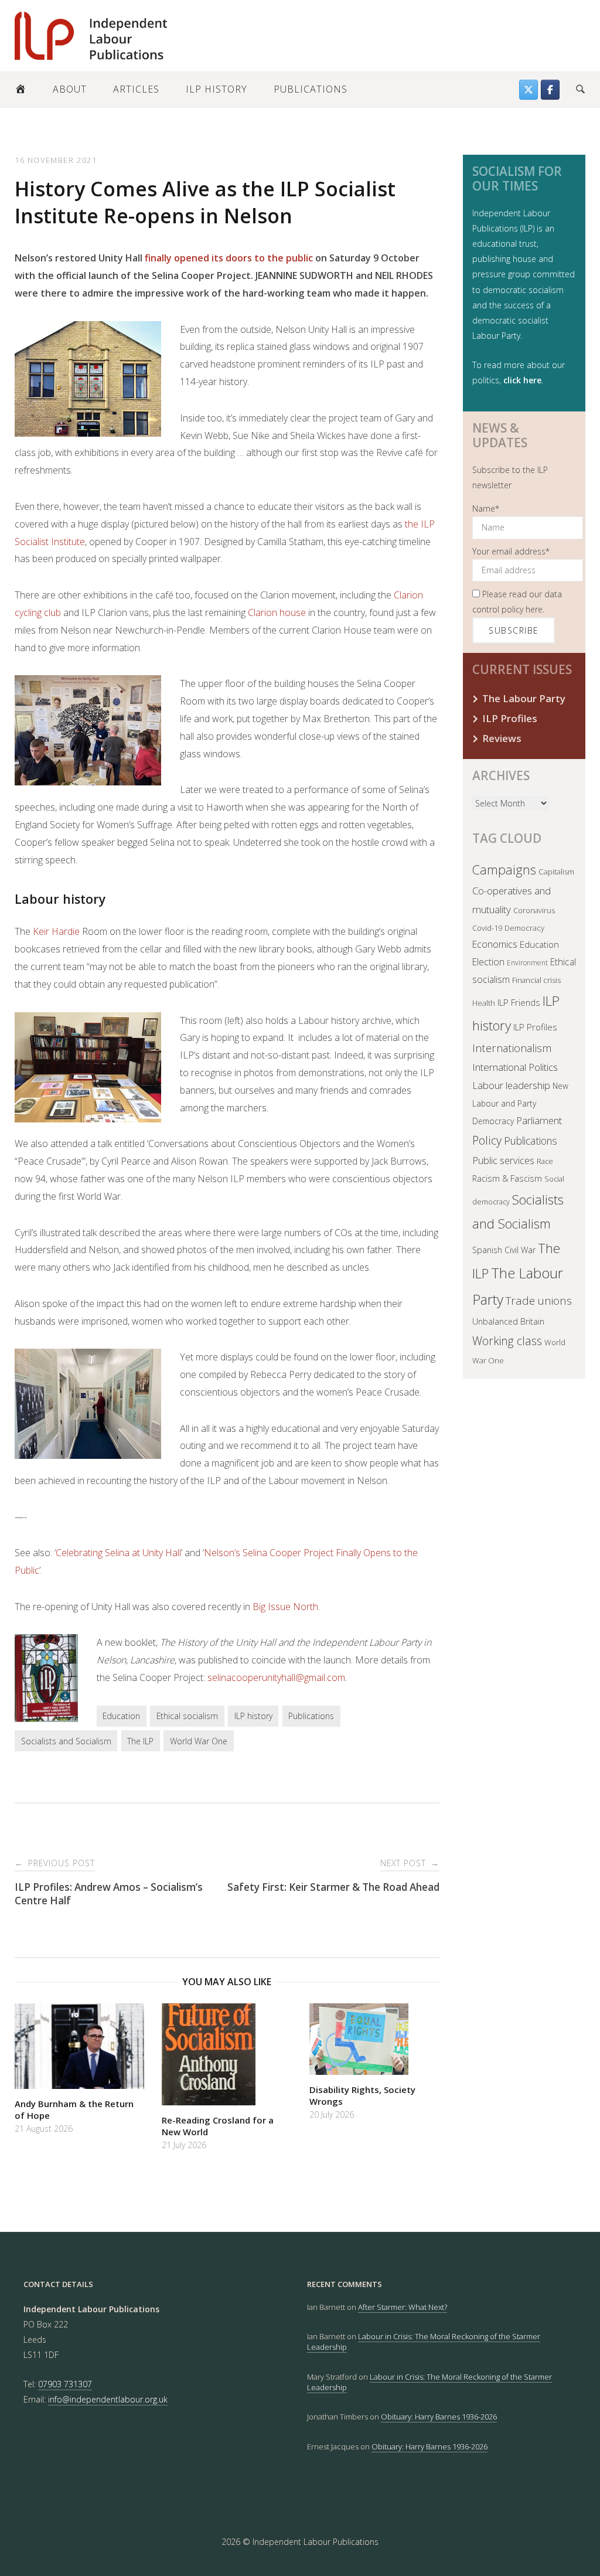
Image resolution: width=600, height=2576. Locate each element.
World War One (199, 1741)
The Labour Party (524, 698)
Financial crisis (536, 980)
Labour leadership (511, 1085)
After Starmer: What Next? (403, 2307)
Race (545, 1161)
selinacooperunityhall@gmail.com (276, 1677)
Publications (311, 89)
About (70, 89)
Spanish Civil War (504, 1250)
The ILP (140, 1741)
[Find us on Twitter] (529, 90)
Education (121, 1716)
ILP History (217, 89)
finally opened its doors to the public (229, 258)
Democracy (524, 928)
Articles (136, 89)
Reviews (502, 738)
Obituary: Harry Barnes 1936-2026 (439, 2417)
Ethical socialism (187, 1716)
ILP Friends (519, 1002)
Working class (507, 1341)
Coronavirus (534, 910)
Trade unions (539, 1301)
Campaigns (504, 870)
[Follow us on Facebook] (550, 90)
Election (488, 962)
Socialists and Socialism (66, 1741)
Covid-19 (487, 928)
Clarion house (277, 612)
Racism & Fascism (507, 1178)
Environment (527, 963)
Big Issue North (285, 1607)
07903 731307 (65, 2384)
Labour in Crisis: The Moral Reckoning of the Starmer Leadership (429, 2382)
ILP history (253, 1716)
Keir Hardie (56, 931)
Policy (487, 1140)
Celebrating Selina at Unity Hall (118, 1553)
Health (484, 1003)
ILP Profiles (510, 718)
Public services (503, 1160)
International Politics (515, 1067)
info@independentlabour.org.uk (108, 2399)
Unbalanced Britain (508, 1321)
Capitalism (556, 872)
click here (522, 380)
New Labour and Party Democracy (520, 1104)
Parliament (539, 1120)
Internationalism (512, 1048)
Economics (495, 944)
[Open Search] (580, 90)
